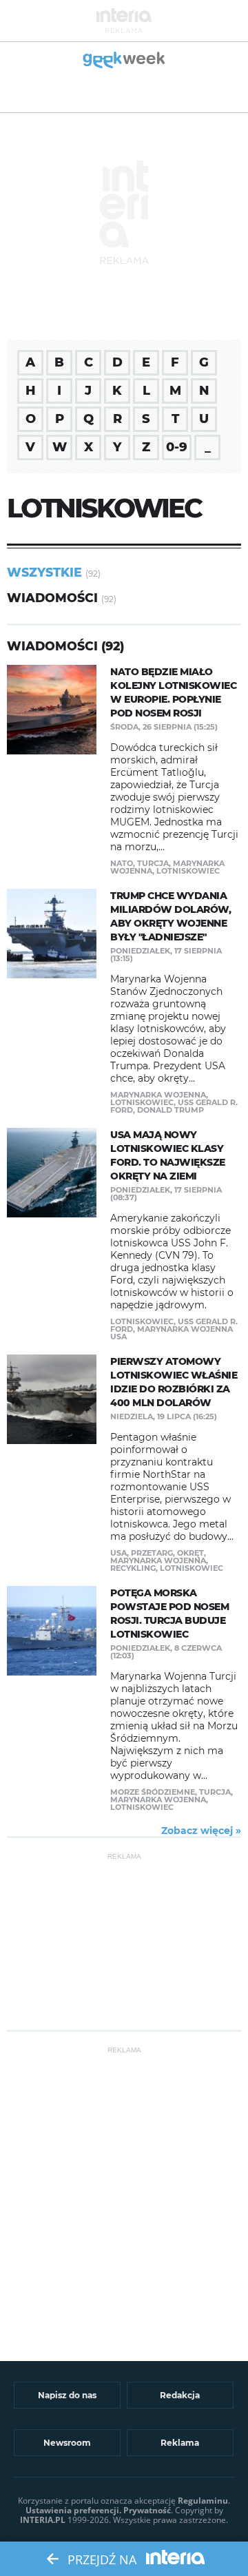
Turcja (153, 863)
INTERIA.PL (43, 2520)
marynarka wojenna (158, 1095)
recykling (133, 1568)
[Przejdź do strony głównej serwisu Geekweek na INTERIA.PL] (124, 61)
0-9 (177, 447)
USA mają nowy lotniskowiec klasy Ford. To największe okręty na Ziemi (168, 1155)
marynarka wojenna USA (172, 1333)
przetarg (152, 1553)
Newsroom (67, 2443)
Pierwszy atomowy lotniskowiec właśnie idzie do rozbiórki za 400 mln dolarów (174, 1382)
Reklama (180, 2443)
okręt (190, 1553)
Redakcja (180, 2395)
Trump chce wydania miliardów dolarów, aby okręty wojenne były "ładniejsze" (170, 916)
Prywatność (147, 2510)
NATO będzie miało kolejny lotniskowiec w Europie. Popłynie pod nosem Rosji (173, 692)
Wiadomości (52, 598)
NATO (122, 863)
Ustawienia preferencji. (73, 2510)
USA (118, 1553)
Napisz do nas (67, 2395)
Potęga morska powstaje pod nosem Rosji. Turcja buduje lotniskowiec (169, 1614)
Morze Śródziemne (153, 1792)
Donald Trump (170, 1110)
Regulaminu (203, 2501)
